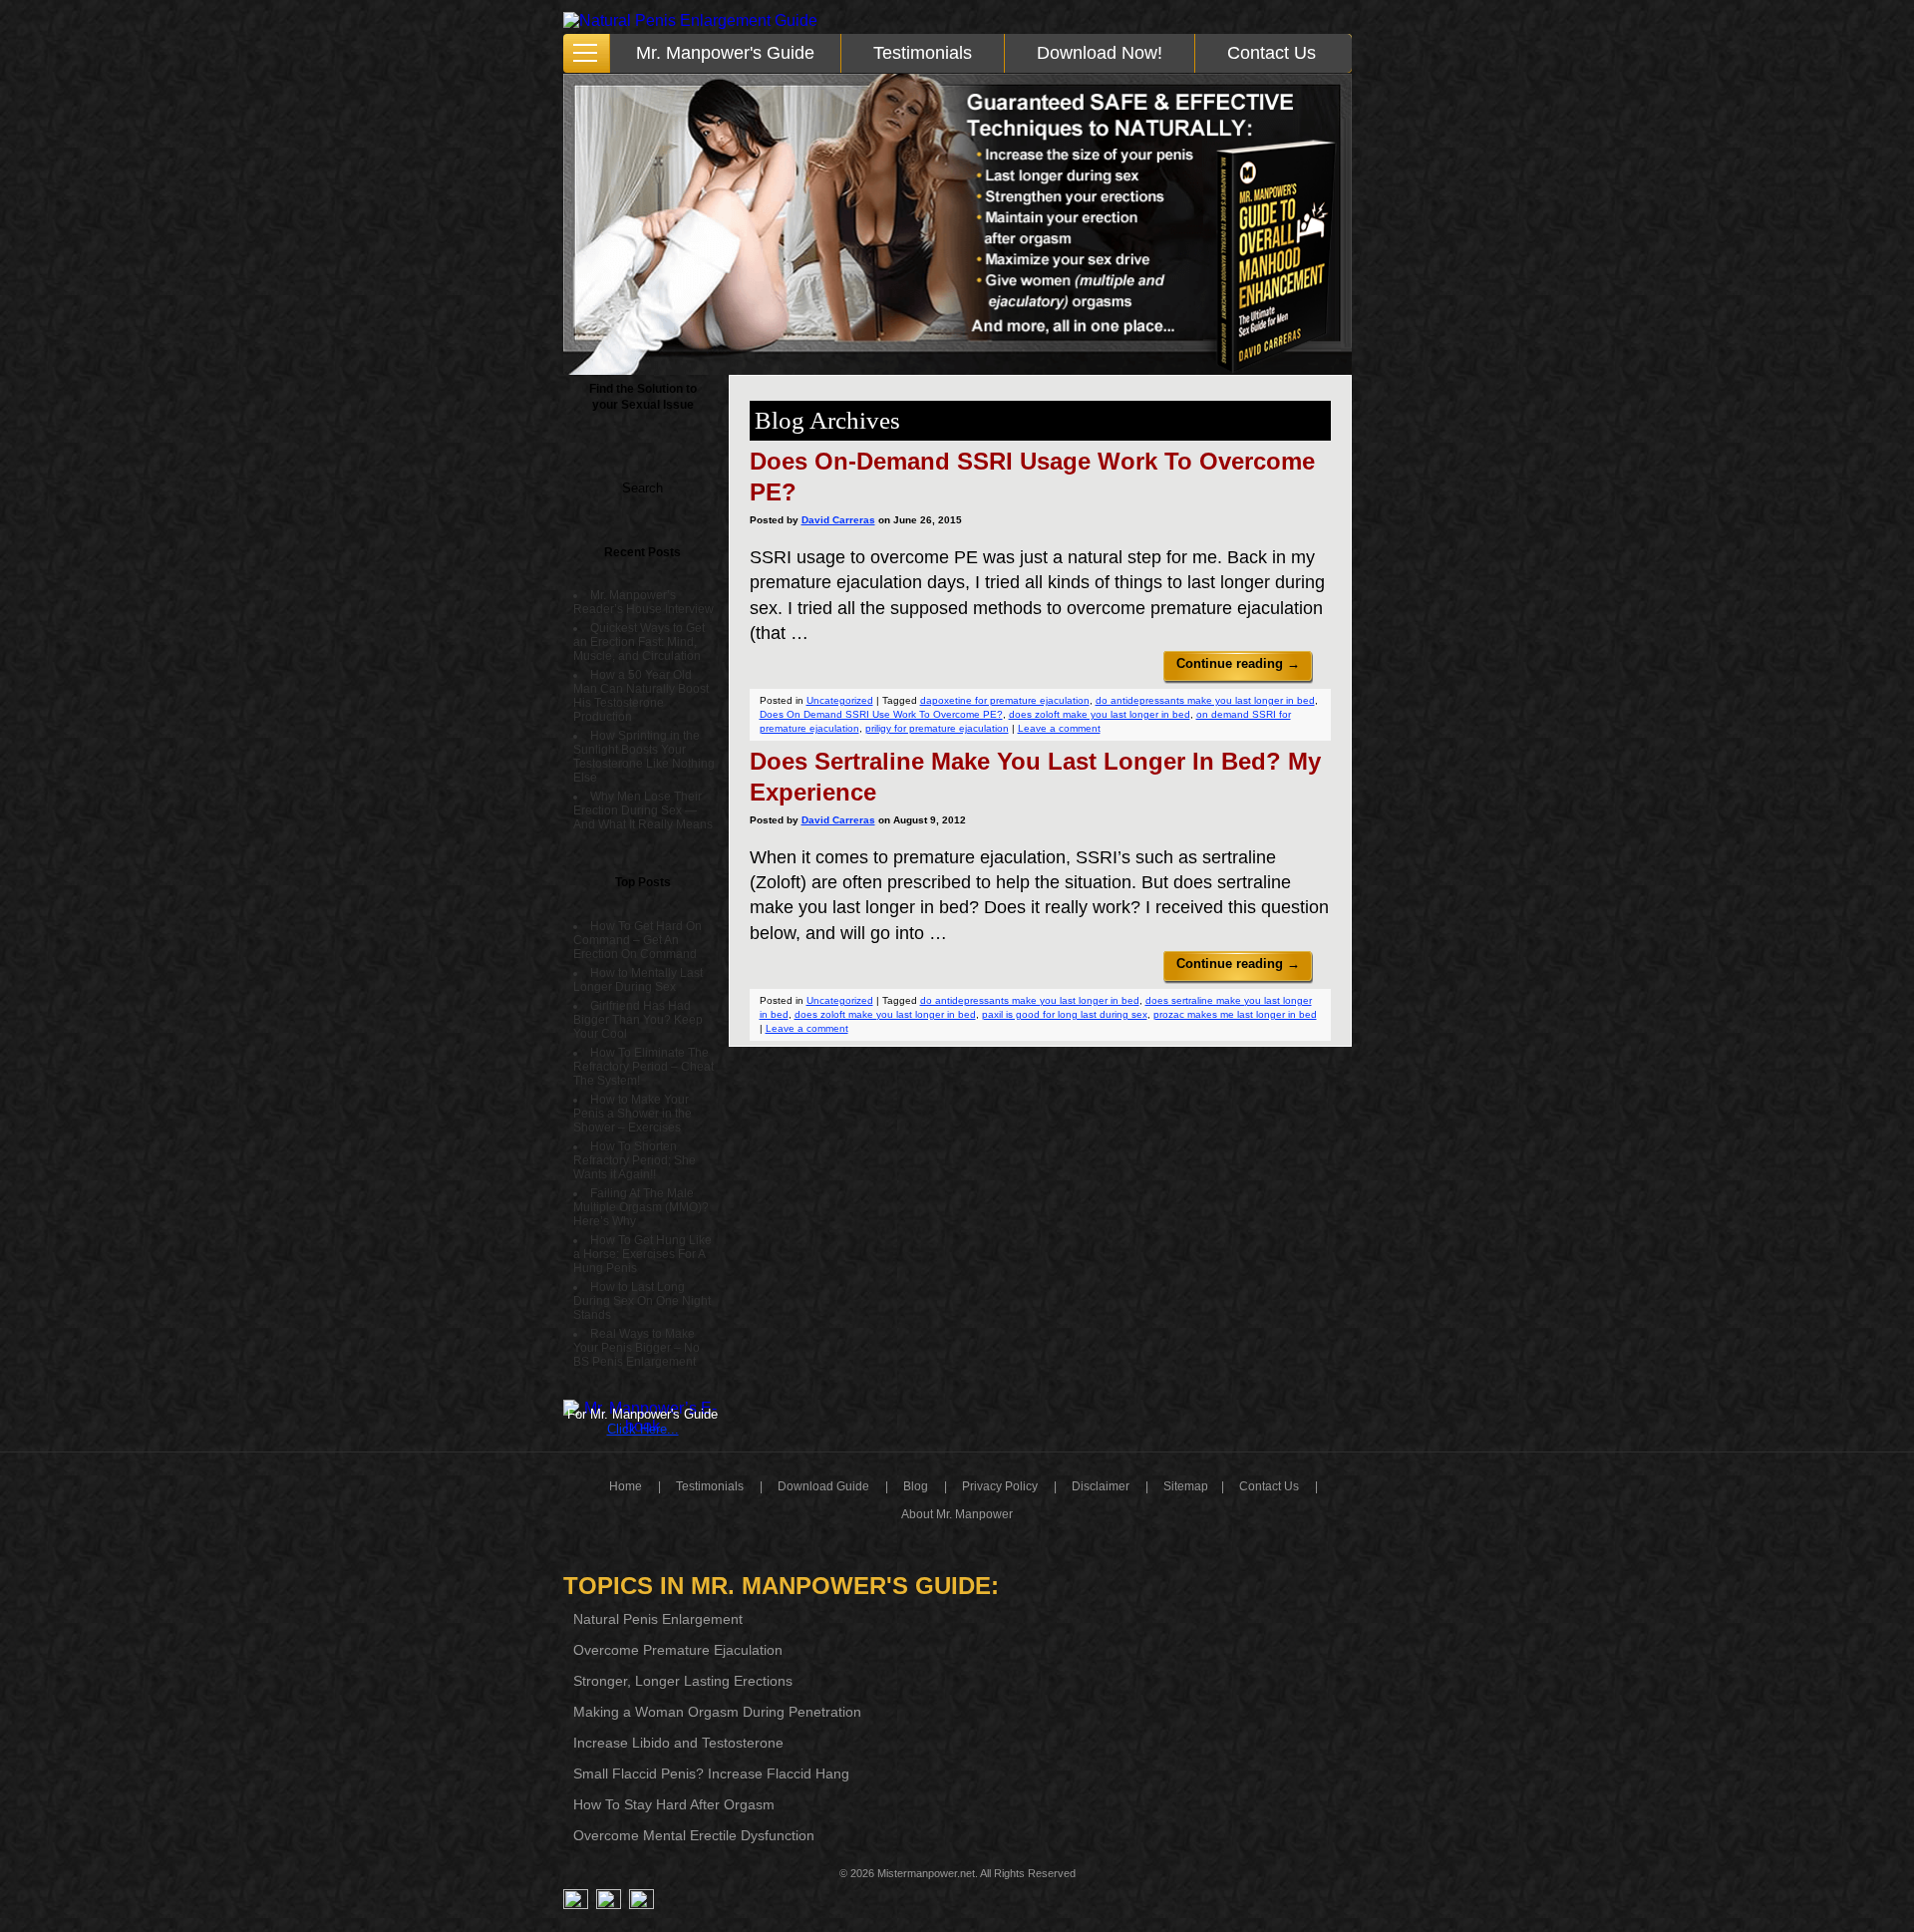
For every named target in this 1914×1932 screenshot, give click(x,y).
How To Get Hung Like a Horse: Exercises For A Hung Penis (642, 1254)
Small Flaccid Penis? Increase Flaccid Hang (711, 1773)
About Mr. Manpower (957, 1514)
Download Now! (1100, 53)
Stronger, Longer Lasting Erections (683, 1681)
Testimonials (923, 53)
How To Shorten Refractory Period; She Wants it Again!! (635, 1160)
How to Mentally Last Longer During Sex (638, 980)
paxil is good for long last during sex (1065, 1014)
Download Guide (823, 1486)
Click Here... (643, 1429)
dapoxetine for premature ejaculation (1005, 700)
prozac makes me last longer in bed (1235, 1014)
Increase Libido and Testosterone (678, 1743)
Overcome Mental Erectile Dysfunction (694, 1835)
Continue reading (1238, 663)
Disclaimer (1101, 1486)
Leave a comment (1059, 728)
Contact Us (1272, 53)
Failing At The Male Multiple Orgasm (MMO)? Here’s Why (641, 1207)
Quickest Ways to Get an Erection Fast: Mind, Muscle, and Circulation (639, 642)
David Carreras (838, 520)
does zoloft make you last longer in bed (1100, 714)
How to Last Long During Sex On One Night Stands (642, 1301)
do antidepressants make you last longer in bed (1205, 700)
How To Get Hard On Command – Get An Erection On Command (638, 940)
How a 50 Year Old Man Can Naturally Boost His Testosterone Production (641, 696)
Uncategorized (840, 700)
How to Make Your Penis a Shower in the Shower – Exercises (633, 1114)
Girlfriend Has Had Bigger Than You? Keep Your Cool (638, 1020)
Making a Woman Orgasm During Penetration (717, 1712)
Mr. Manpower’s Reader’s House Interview (643, 602)
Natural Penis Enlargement (658, 1619)
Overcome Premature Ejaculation (678, 1650)
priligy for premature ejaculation (937, 728)
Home (626, 1486)
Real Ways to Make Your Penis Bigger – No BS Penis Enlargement (637, 1348)
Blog (916, 1486)
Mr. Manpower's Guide (725, 53)
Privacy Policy (1000, 1486)
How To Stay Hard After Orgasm (674, 1804)
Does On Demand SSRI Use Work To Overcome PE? (881, 714)
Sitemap (1186, 1486)
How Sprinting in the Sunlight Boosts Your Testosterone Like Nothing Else (644, 757)
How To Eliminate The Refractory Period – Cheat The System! (643, 1067)
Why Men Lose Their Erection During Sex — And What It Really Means (643, 810)
